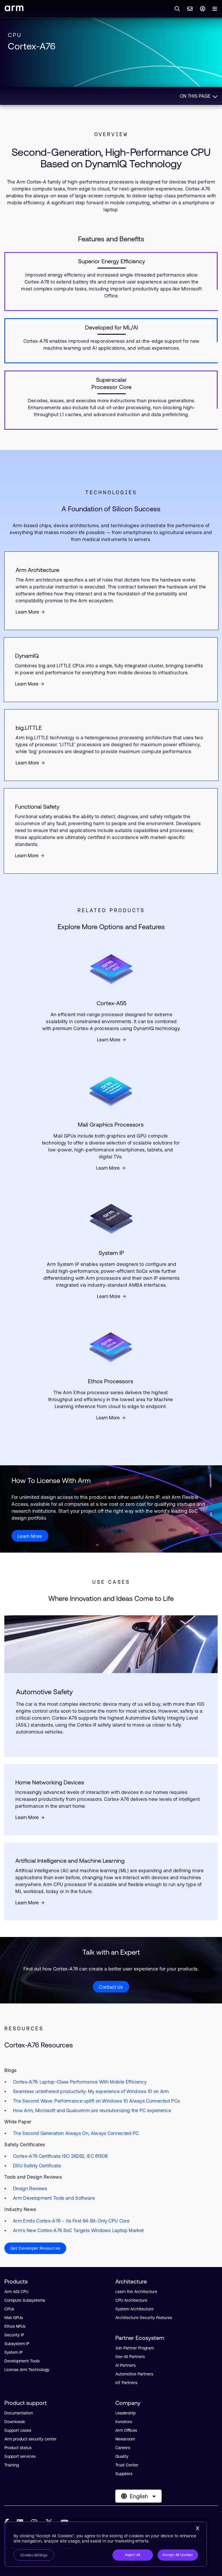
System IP (111, 1253)
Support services (20, 2456)
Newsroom (125, 2439)
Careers (123, 2448)
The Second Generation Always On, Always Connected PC (76, 2133)
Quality (122, 2456)
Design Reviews (30, 2188)
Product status (18, 2448)
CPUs (9, 2309)
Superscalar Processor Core (111, 383)
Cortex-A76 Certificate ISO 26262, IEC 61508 (60, 2156)
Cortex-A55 (111, 1003)
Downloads (15, 2422)
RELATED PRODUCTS (111, 910)
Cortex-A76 (32, 46)
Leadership (125, 2413)
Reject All (133, 2555)
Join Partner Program (135, 2348)
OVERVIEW (111, 134)
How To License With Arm (51, 1480)
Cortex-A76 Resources (39, 2045)
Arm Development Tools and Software (54, 2198)
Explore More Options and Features (111, 927)
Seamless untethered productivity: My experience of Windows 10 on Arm (91, 2091)
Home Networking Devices (50, 1782)
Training (12, 2465)
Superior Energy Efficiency (112, 261)
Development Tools (22, 2361)
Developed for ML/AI (111, 327)
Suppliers (124, 2474)
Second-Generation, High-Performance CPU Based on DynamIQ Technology (111, 158)
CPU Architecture (131, 2300)
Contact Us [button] (111, 1987)
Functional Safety (37, 806)
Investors (124, 2422)
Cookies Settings (34, 2555)
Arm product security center (30, 2439)
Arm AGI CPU (16, 2292)
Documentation (19, 2413)
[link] (14, 9)
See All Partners (130, 2357)
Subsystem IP (17, 2344)
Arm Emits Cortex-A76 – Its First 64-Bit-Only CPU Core (71, 2221)
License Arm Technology (27, 2370)
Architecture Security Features (144, 2318)
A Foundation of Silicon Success (111, 509)
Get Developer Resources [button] (35, 2248)
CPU (15, 35)
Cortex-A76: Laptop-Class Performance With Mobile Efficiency (80, 2082)
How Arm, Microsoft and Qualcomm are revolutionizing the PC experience (92, 2110)
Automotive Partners (134, 2374)
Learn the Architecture (136, 2292)
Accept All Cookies (178, 2555)
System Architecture (134, 2309)
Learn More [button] (30, 1536)
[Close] (197, 2528)
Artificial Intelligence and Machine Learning (70, 1861)
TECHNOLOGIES (111, 492)
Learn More (27, 612)
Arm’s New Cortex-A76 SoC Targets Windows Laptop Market (78, 2230)
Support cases (18, 2430)
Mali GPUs (14, 2318)
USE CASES (111, 1582)
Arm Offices (126, 2430)
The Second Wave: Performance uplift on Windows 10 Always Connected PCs (96, 2101)
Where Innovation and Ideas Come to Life (111, 1598)
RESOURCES (24, 2028)
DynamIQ (27, 656)
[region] (106, 2544)
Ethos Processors (111, 1381)
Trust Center (127, 2465)
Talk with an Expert (111, 1952)
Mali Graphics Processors (111, 1124)
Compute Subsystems (25, 2300)
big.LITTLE (29, 728)
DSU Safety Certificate (37, 2166)
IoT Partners (126, 2383)
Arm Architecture (37, 570)
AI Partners (125, 2365)
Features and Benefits (111, 239)
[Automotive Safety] (111, 1644)
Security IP (14, 2335)
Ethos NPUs (15, 2326)
